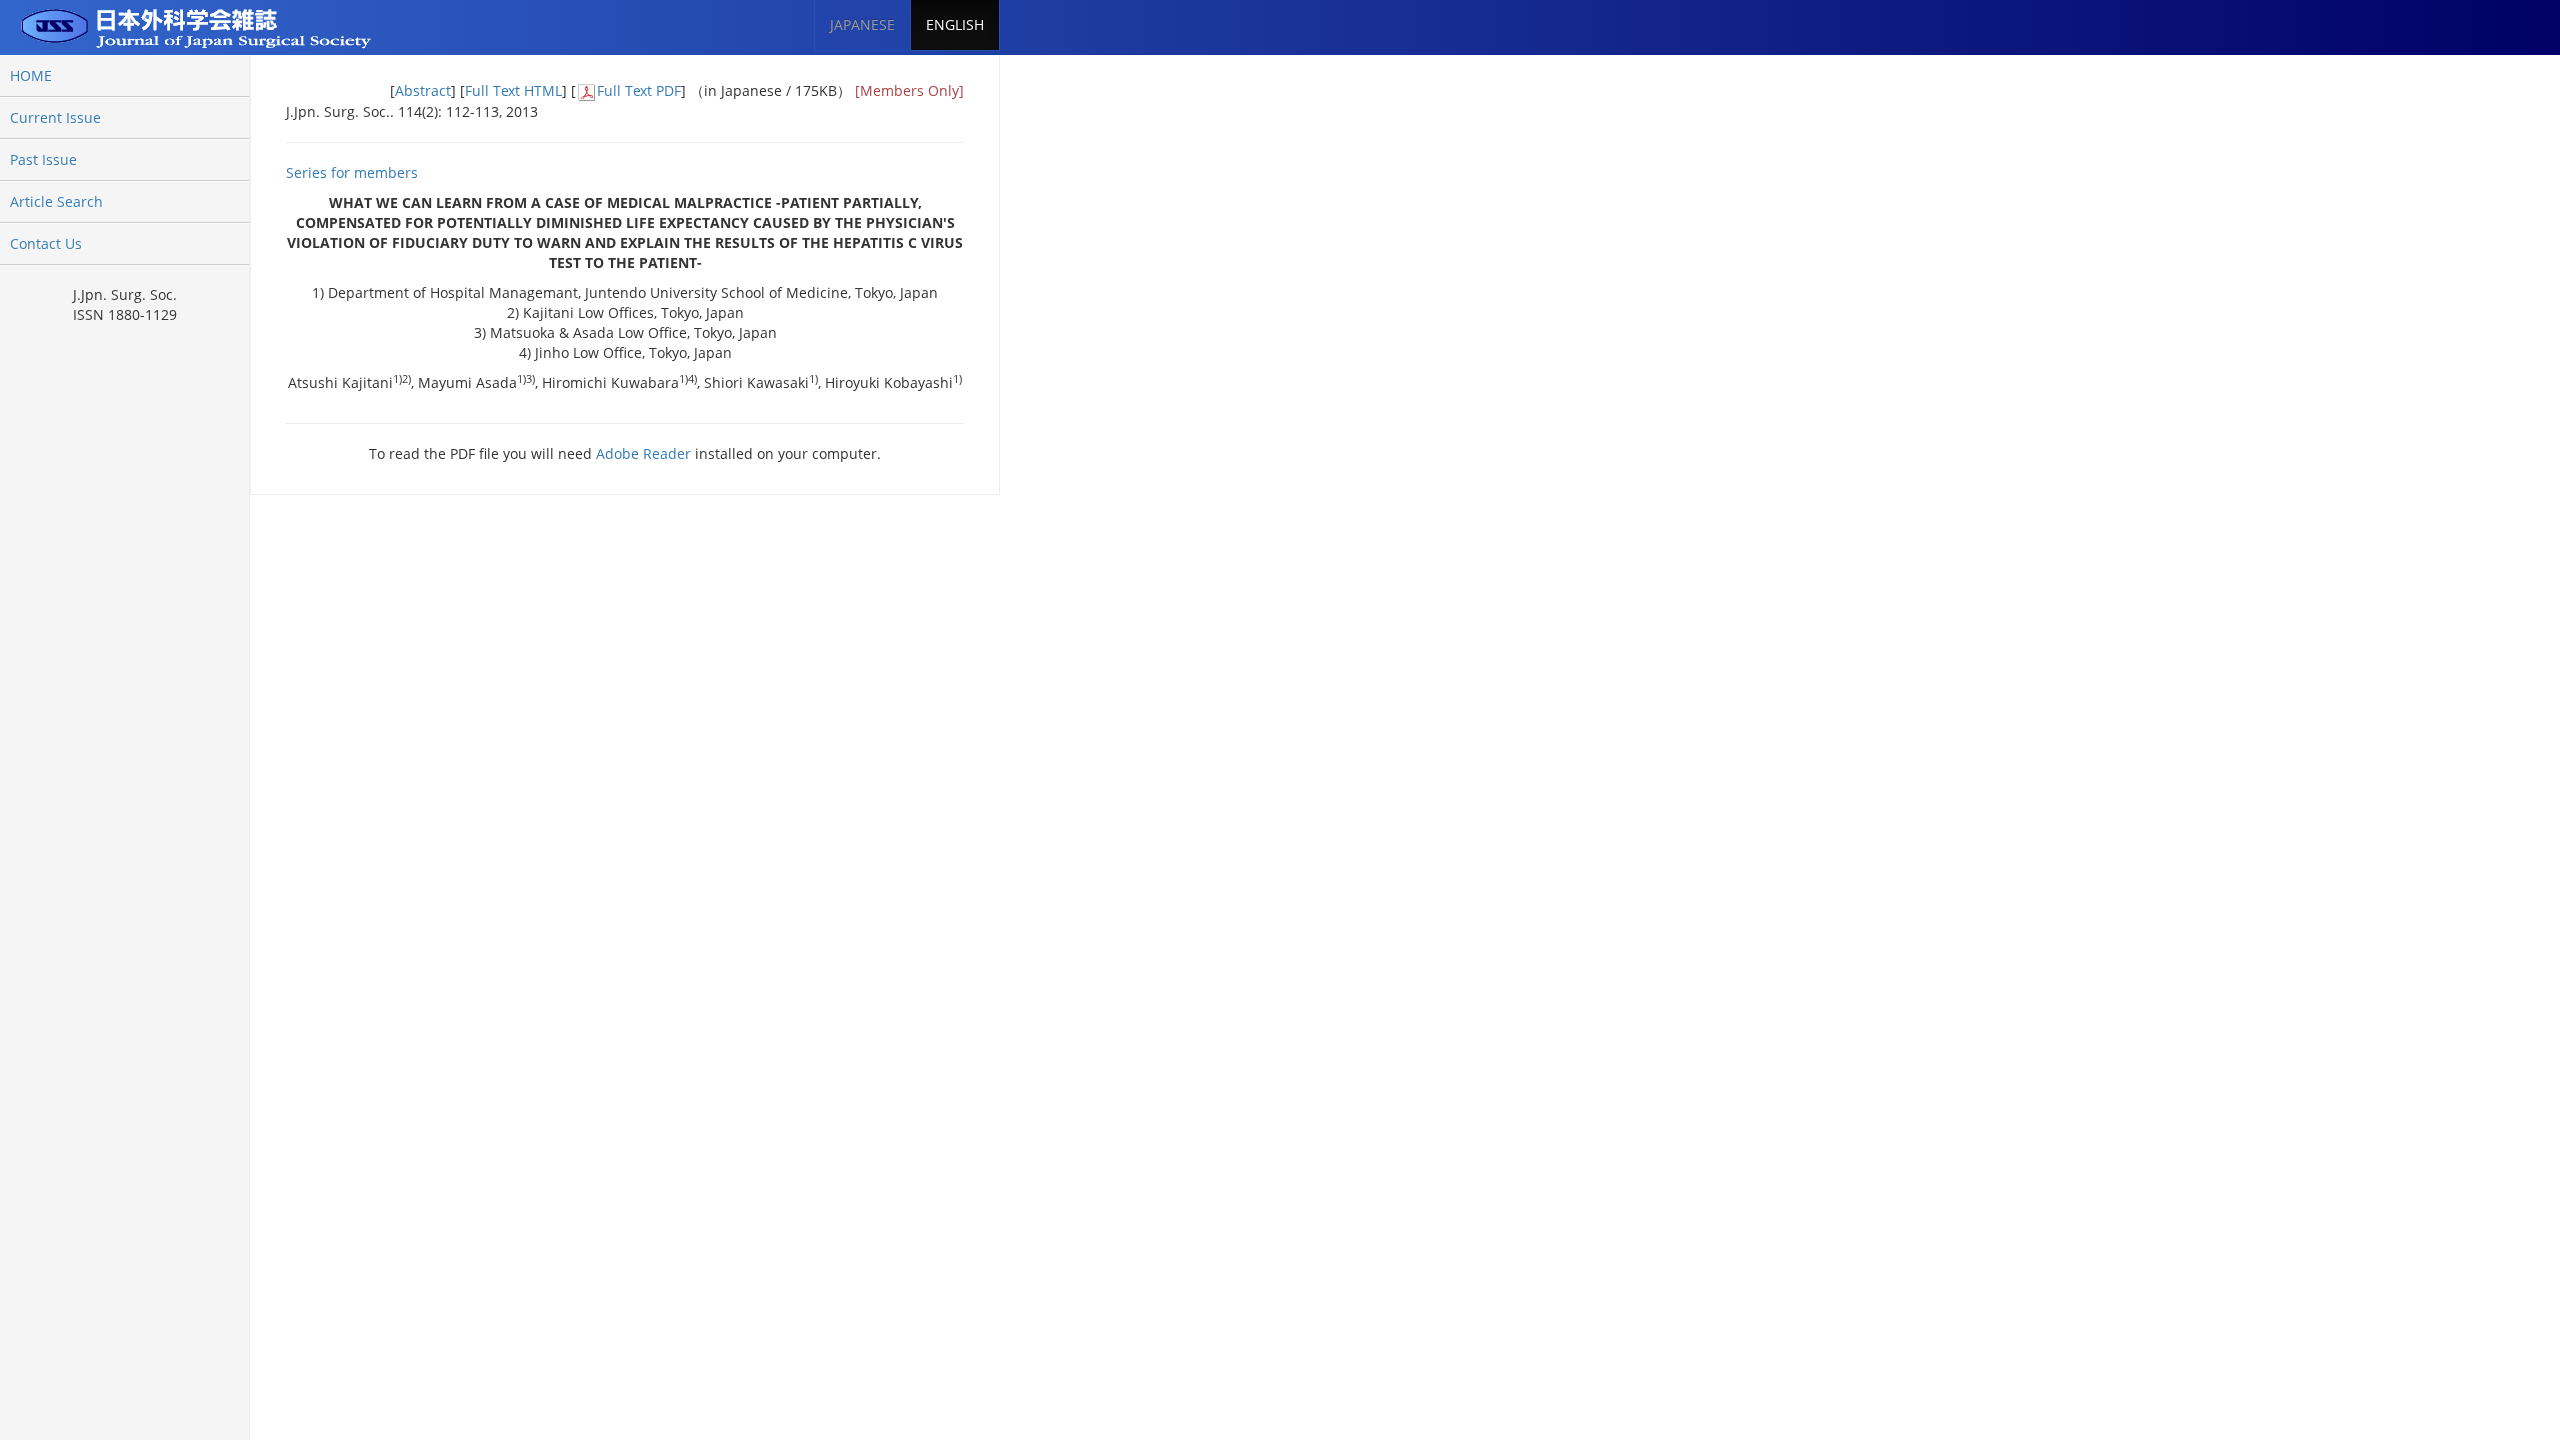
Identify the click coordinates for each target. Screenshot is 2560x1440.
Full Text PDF (639, 90)
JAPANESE (862, 24)
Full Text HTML (513, 90)
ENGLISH (955, 24)
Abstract (423, 90)
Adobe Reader (643, 453)
